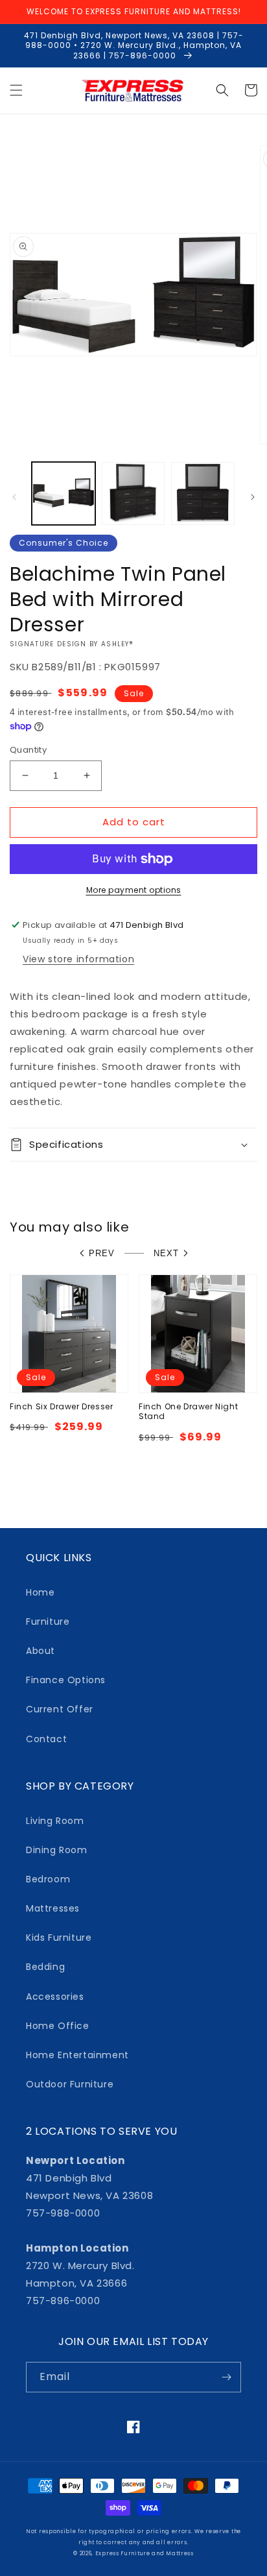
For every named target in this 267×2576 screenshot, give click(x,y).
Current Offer (60, 1709)
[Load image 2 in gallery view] (133, 494)
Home (40, 1592)
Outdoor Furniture (70, 2084)
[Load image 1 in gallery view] (64, 494)
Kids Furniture (59, 1938)
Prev (102, 1253)
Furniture (48, 1622)
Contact (46, 1739)
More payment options (134, 890)
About (41, 1651)
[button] (16, 90)
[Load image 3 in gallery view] (203, 494)
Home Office (58, 2026)
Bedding (45, 1967)
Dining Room (57, 1850)
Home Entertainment (77, 2055)
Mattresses (53, 1908)
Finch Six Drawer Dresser (61, 1407)
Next (166, 1253)
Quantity (28, 750)
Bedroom (48, 1879)
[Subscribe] (226, 2377)
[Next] (253, 497)
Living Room (55, 1821)
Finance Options (66, 1680)
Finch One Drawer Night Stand (188, 1412)
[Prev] (14, 497)
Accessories (55, 1997)
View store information (78, 959)
